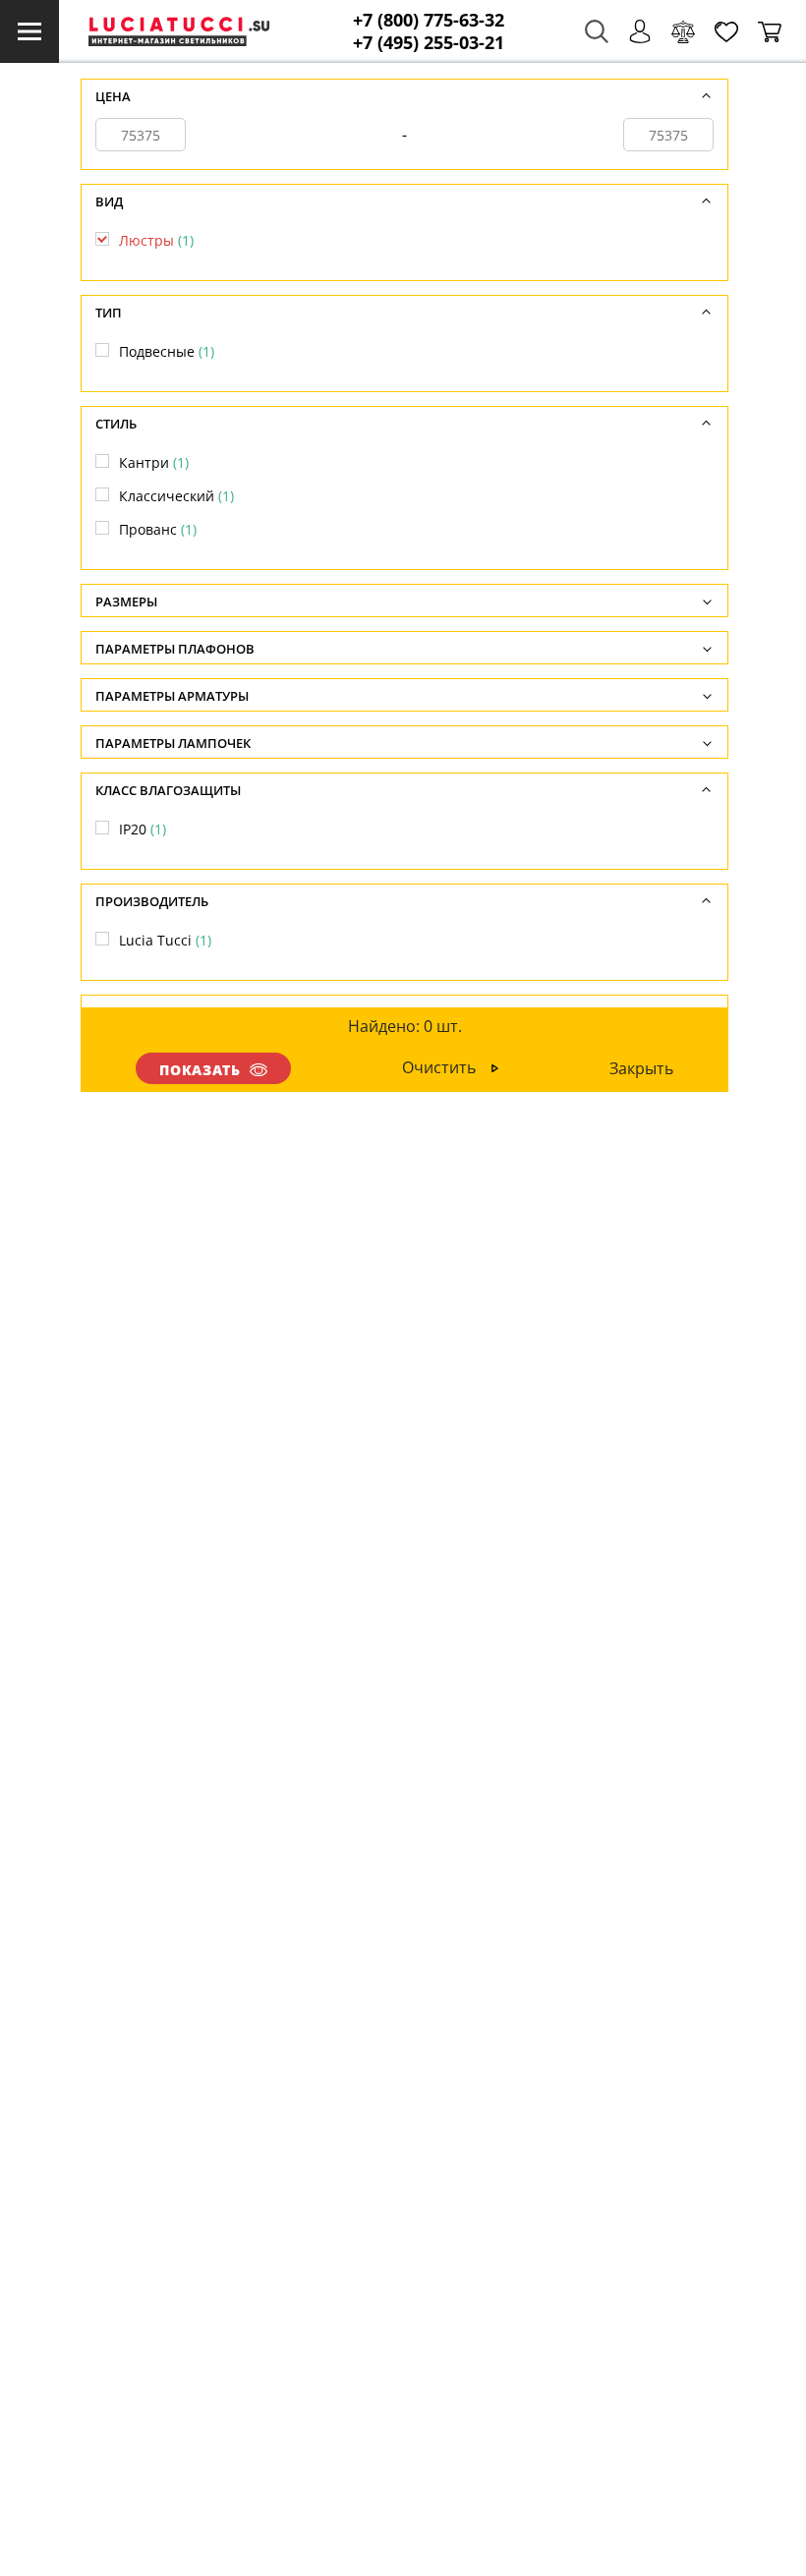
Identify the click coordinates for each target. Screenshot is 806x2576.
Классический (176, 496)
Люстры (156, 240)
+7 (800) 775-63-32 (429, 20)
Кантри (154, 462)
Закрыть (641, 1068)
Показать (201, 1070)
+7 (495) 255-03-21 (429, 43)
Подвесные (167, 351)
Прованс (158, 529)
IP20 (143, 829)
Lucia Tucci (165, 940)
